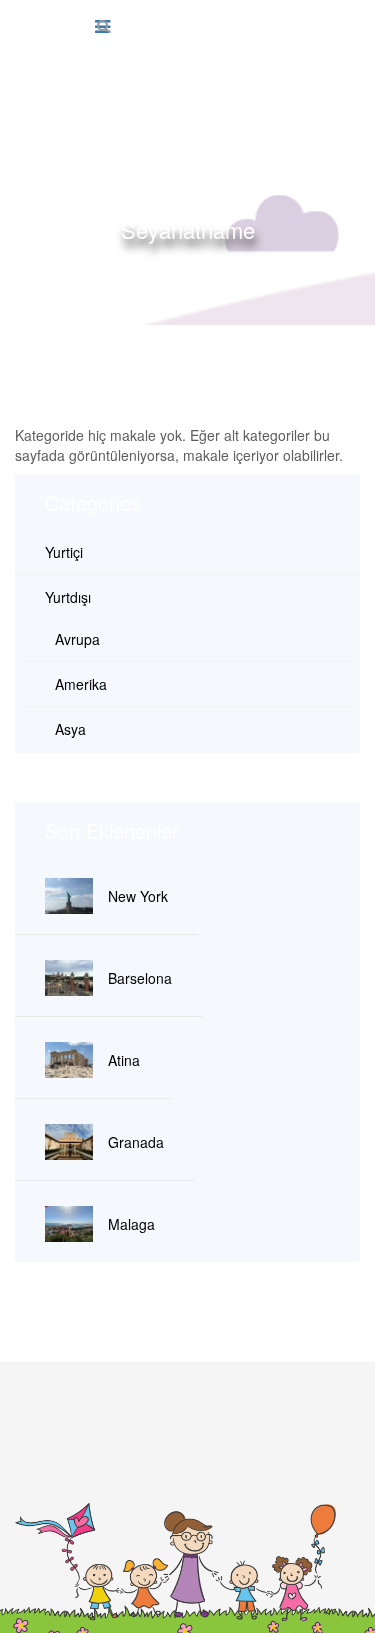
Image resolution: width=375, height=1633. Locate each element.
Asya (70, 729)
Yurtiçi (64, 552)
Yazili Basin (279, 265)
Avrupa (77, 639)
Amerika (81, 684)
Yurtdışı (68, 597)
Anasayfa (90, 265)
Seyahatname (182, 265)
